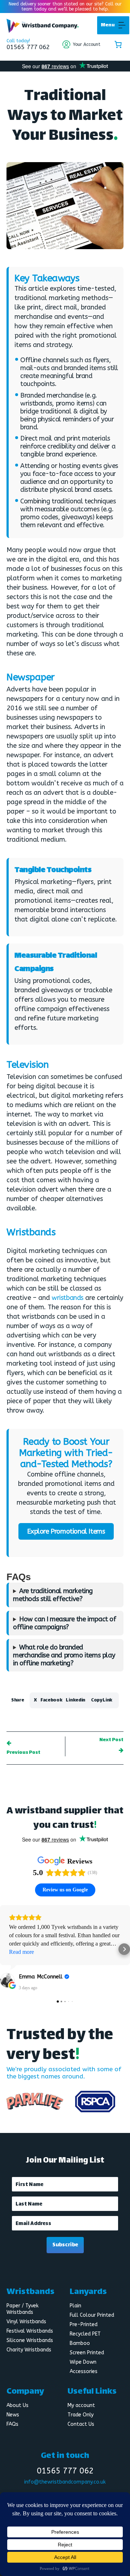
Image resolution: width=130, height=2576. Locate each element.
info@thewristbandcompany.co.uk (65, 2482)
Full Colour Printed (92, 2315)
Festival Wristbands (30, 2331)
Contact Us (81, 2424)
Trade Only (81, 2415)
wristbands (68, 1298)
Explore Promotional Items (66, 1531)
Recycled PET (85, 2334)
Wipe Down (83, 2362)
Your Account (87, 44)
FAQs (12, 2424)
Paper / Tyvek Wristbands (23, 2309)
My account (81, 2405)
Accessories (84, 2371)
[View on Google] (7, 1980)
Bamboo (80, 2343)
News (13, 2415)
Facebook (51, 1700)
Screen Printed (87, 2353)
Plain (75, 2306)
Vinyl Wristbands (26, 2322)
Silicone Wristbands (30, 2340)
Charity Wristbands (29, 2350)
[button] (108, 25)
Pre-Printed (84, 2325)
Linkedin (75, 1700)
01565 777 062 (28, 47)
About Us (18, 2405)
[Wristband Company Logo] (43, 31)
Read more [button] (21, 1952)
